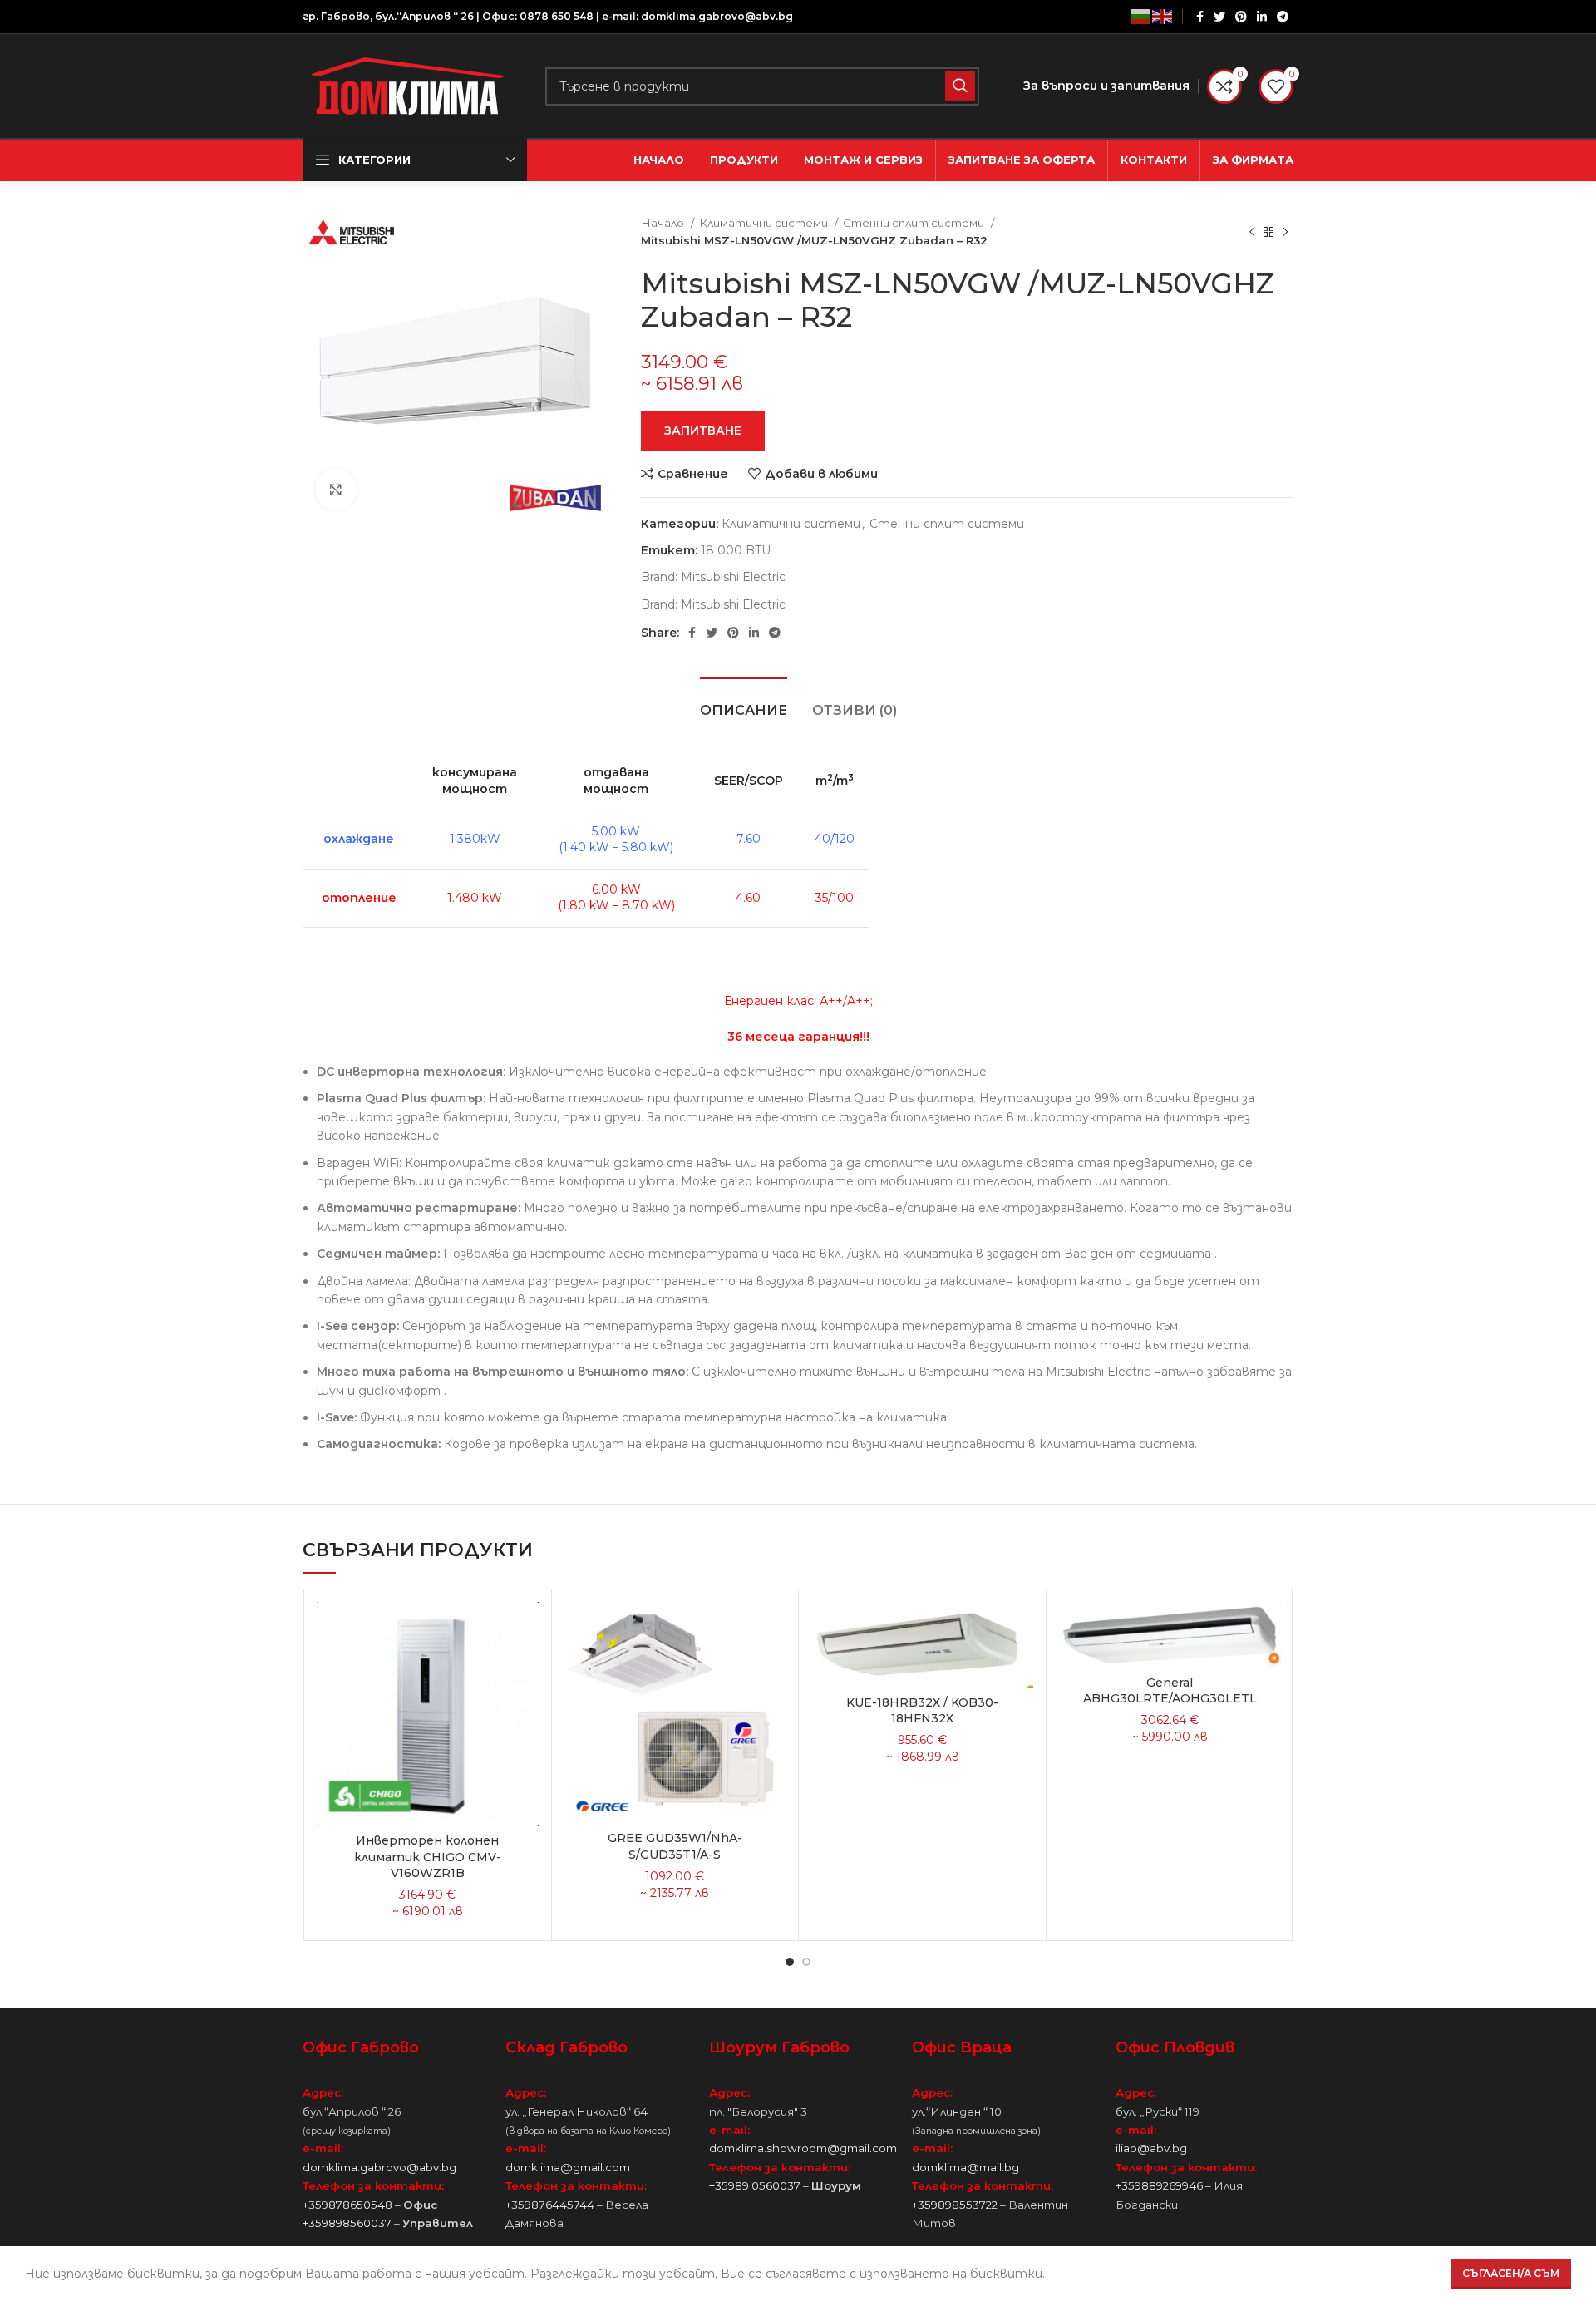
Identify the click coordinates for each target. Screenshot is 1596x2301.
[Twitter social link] (1219, 17)
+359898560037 (347, 2223)
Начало (664, 223)
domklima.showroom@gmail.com (803, 2148)
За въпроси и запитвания (1106, 86)
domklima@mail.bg (965, 2167)
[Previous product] (1252, 232)
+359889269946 (1159, 2185)
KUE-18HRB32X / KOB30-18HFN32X (922, 1711)
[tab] (744, 702)
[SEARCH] (960, 86)
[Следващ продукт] (1285, 232)
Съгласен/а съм (1511, 2273)
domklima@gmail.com (568, 2167)
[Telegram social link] (1283, 17)
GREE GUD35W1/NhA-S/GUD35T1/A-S (675, 1846)
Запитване (703, 431)
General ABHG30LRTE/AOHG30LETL (1170, 1691)
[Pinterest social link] (1241, 17)
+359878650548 (347, 2205)
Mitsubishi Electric (733, 577)
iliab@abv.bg (1151, 2148)
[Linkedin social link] (1262, 17)
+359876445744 (550, 2205)
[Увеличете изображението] (336, 490)
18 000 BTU (736, 550)
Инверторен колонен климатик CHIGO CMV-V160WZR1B (428, 1857)
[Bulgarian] (1141, 17)
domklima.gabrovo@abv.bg (717, 16)
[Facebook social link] (1200, 17)
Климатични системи (765, 223)
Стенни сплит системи (915, 223)
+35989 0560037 (755, 2185)
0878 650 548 (557, 16)
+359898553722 (955, 2205)
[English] (1163, 17)
